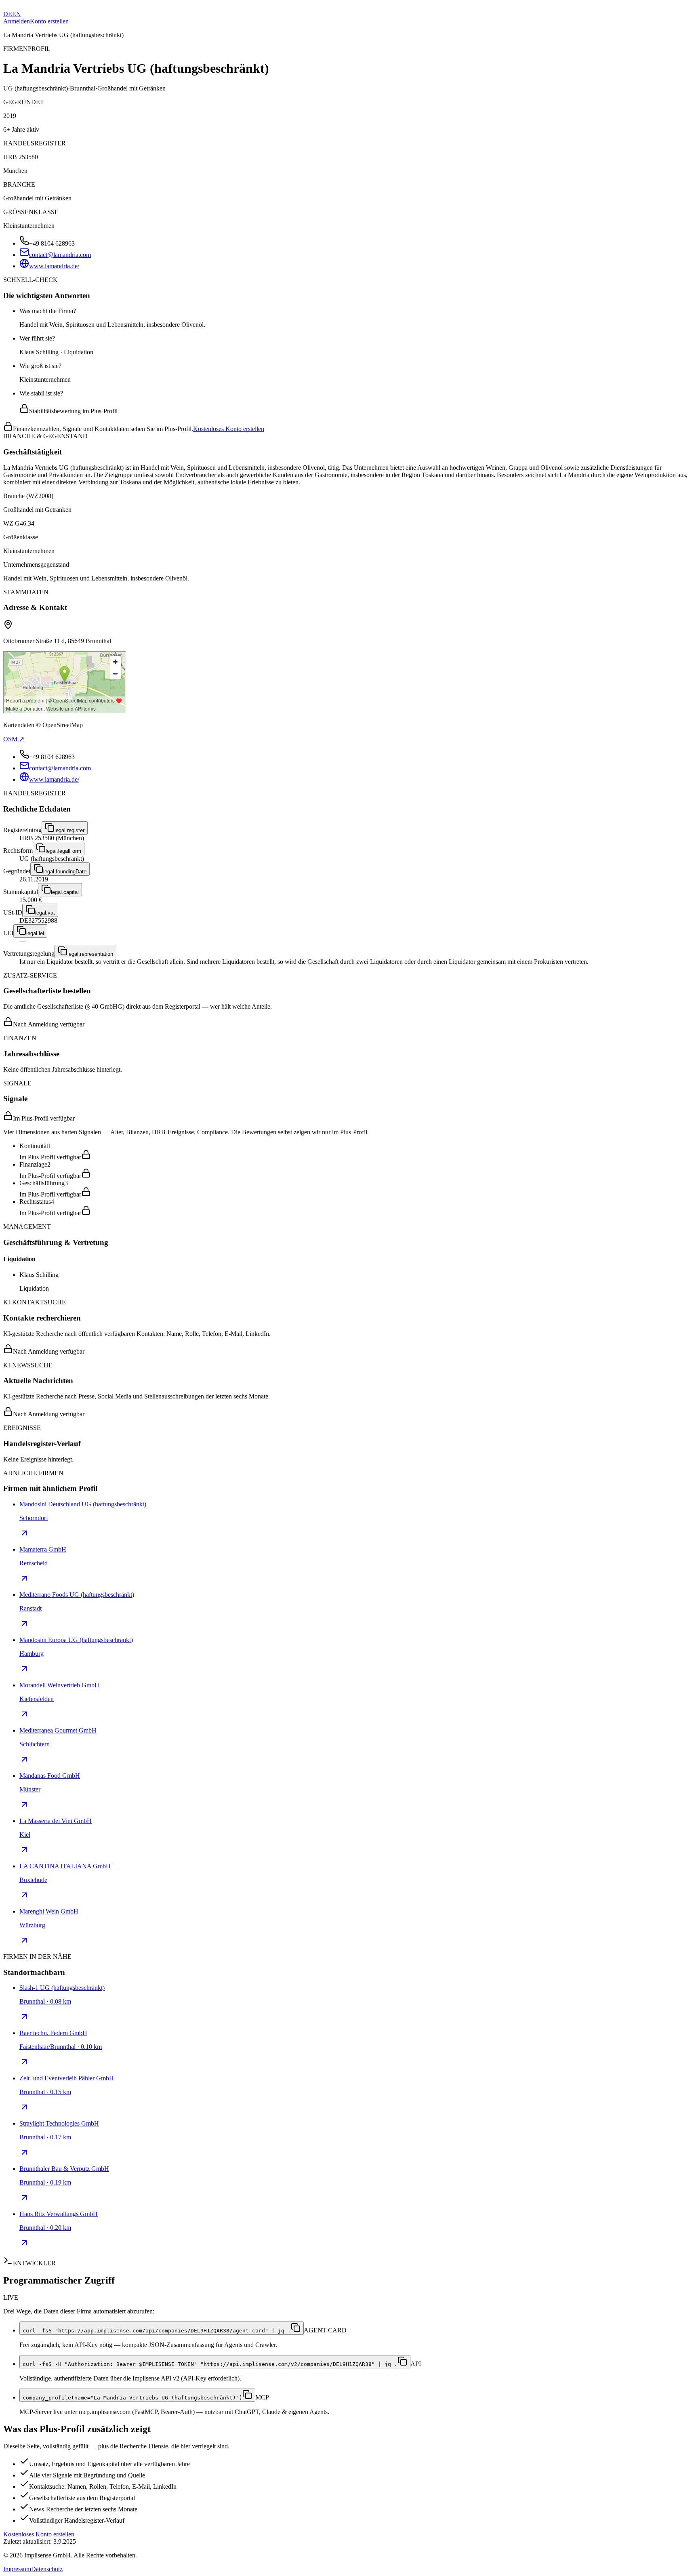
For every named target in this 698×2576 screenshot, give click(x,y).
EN (17, 14)
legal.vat (45, 913)
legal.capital (65, 892)
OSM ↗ (14, 739)
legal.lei (35, 933)
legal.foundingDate (65, 872)
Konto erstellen (49, 21)
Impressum (17, 2569)
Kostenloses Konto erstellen (229, 429)
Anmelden (17, 21)
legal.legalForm (63, 851)
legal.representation (90, 954)
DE (8, 14)
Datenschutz (47, 2569)
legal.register (69, 830)
